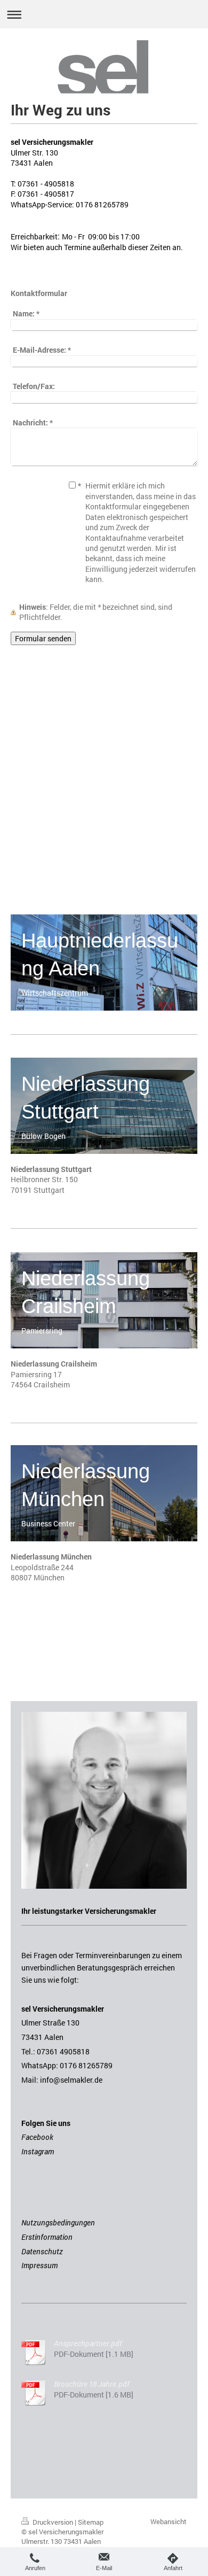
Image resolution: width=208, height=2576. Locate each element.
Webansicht (169, 2521)
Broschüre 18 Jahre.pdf (92, 2384)
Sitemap (91, 2522)
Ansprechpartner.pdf (88, 2343)
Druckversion (53, 2522)
